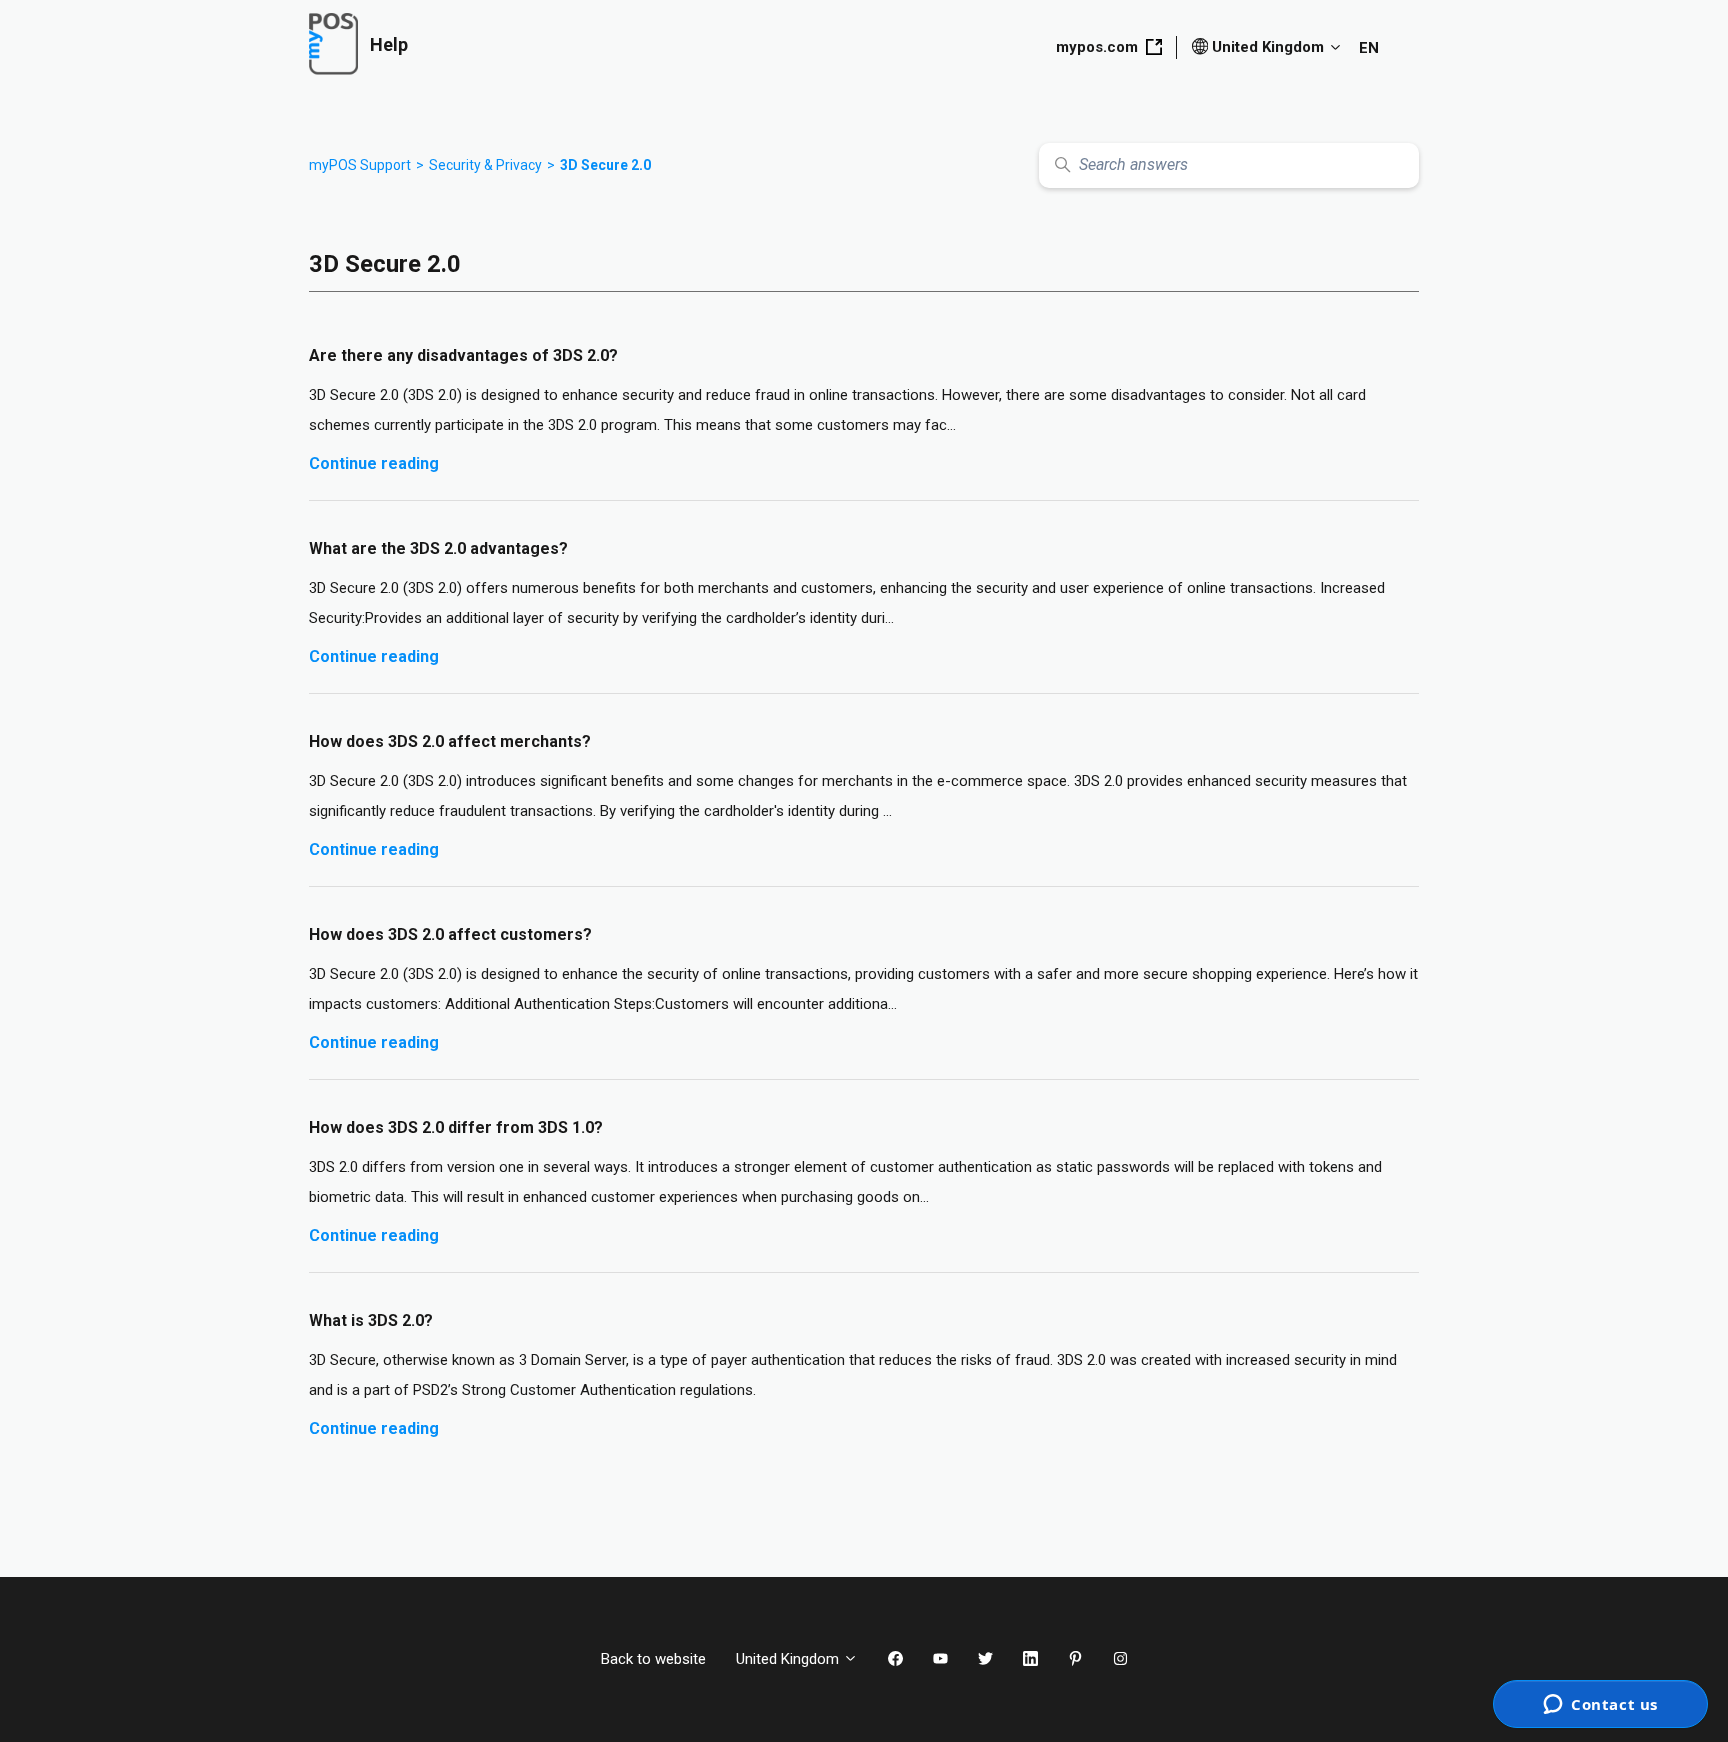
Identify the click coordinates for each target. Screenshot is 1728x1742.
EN (1369, 48)
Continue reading (374, 463)
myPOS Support (360, 165)
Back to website (653, 1659)
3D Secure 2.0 (605, 165)
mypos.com (1097, 47)
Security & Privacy (485, 165)
